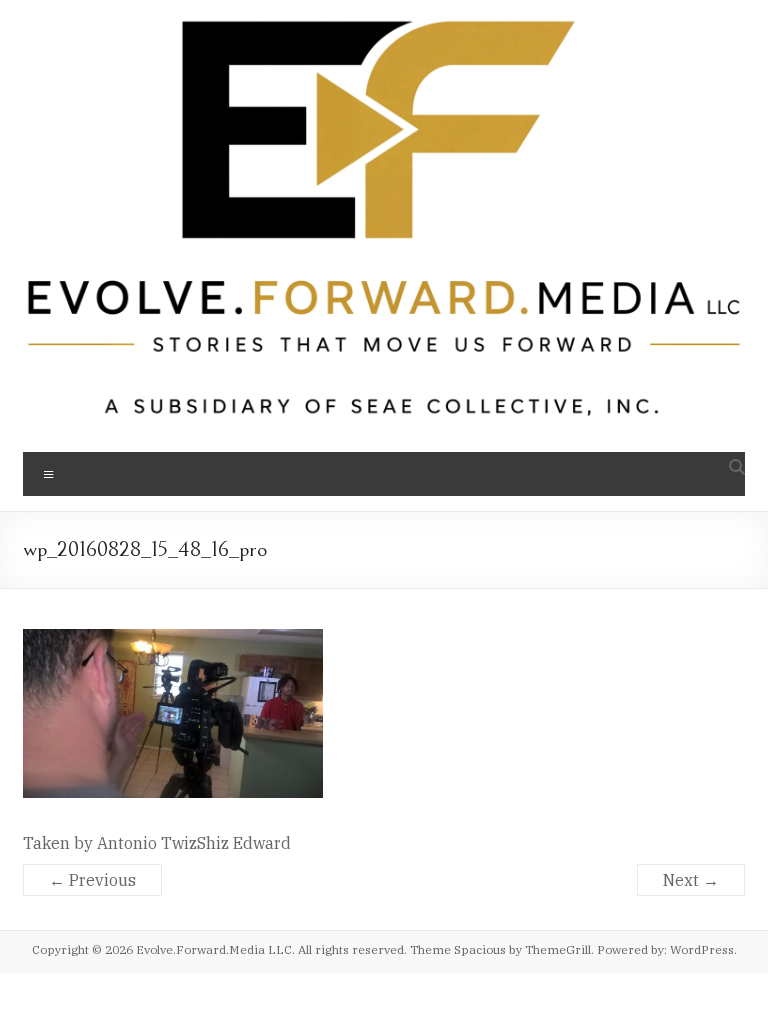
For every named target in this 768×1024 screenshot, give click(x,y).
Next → (691, 880)
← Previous (92, 880)
